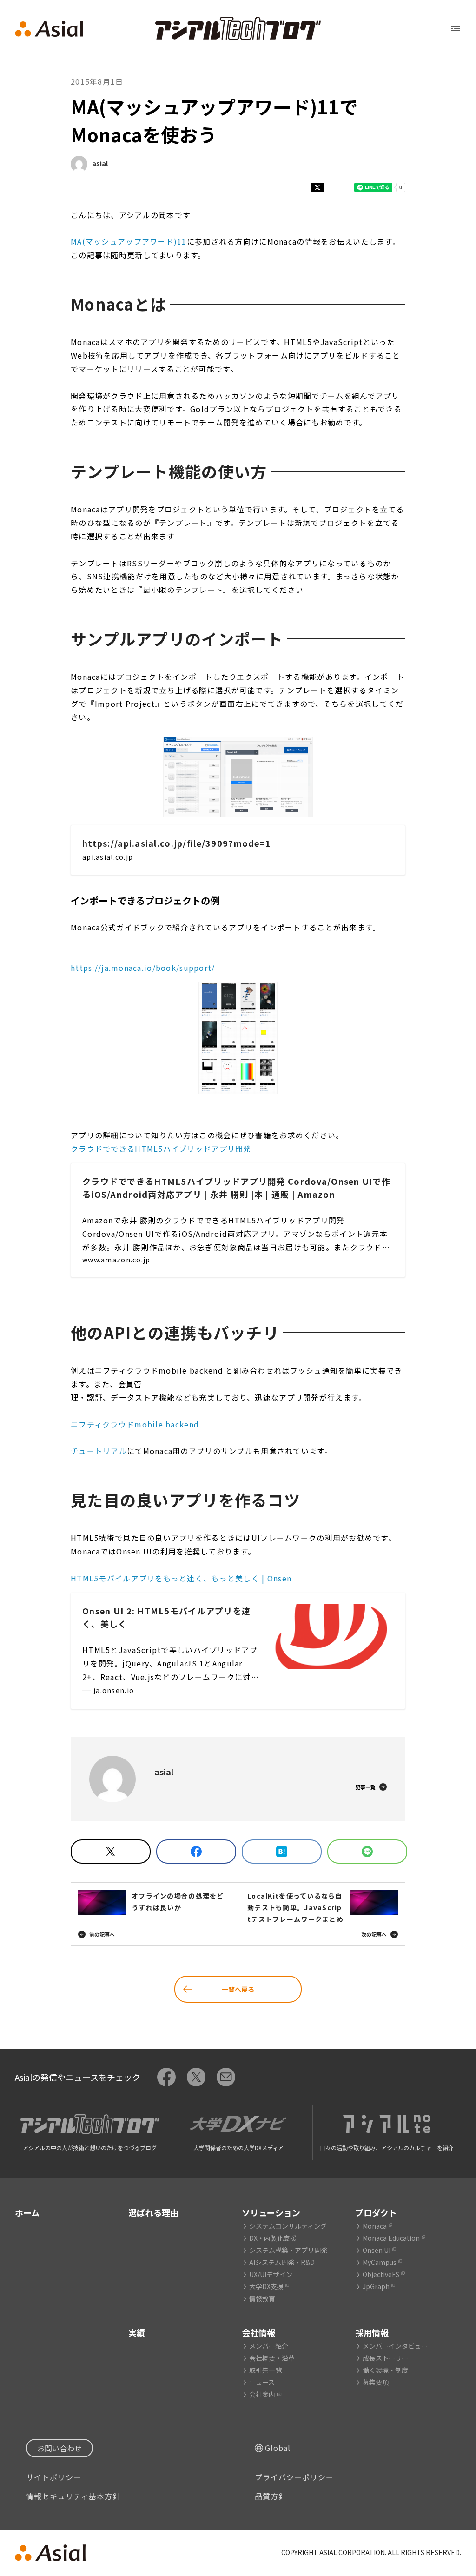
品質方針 (271, 2496)
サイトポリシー (54, 2477)
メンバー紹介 (269, 2346)
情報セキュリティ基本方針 (73, 2496)
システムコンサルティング (288, 2226)
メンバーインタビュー (395, 2346)
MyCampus (380, 2262)
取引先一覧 (265, 2370)
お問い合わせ (59, 2448)
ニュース (262, 2382)
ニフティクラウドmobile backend (135, 1424)
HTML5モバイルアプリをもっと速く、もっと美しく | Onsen (181, 1578)
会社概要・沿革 (272, 2358)
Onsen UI (377, 2250)
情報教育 (262, 2298)
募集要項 (376, 2382)
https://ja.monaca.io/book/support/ (143, 968)
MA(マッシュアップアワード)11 (129, 241)
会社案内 (262, 2394)
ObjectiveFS (381, 2274)
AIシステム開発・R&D (282, 2262)
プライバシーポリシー (294, 2477)
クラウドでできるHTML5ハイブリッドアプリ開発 (161, 1149)
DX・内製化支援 (273, 2238)
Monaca (375, 2226)
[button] (238, 777)
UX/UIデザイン (271, 2274)
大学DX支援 (266, 2286)
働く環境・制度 (385, 2370)
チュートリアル (99, 1451)
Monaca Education (391, 2238)
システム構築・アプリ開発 (288, 2250)
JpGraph (376, 2286)
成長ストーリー (385, 2358)
